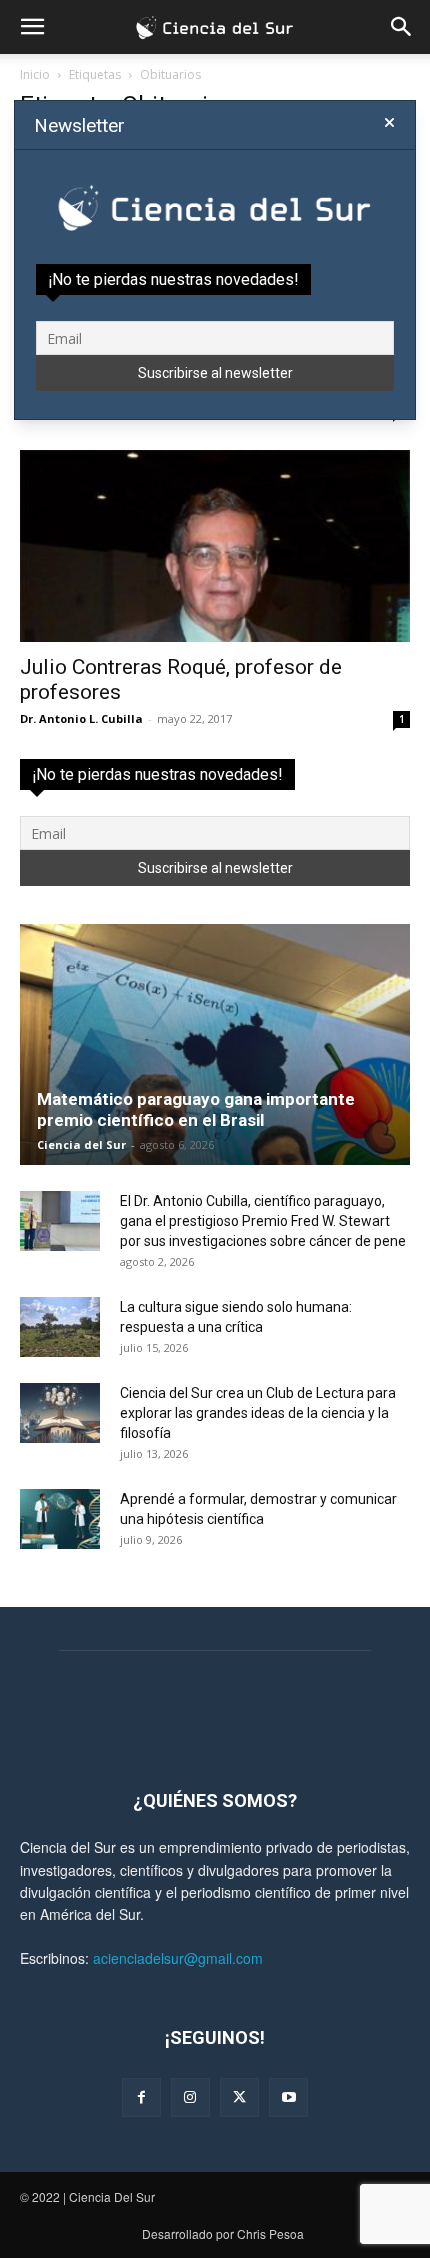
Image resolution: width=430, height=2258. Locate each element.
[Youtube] (288, 2097)
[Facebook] (141, 2097)
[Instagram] (190, 2097)
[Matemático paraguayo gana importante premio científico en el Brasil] (215, 1044)
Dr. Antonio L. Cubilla (81, 718)
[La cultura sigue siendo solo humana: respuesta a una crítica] (60, 1327)
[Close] (389, 123)
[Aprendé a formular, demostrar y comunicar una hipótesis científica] (60, 1519)
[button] (32, 27)
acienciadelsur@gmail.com (178, 1958)
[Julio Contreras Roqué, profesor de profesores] (215, 546)
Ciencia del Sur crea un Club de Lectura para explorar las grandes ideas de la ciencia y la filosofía (258, 1413)
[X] (239, 2097)
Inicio (35, 74)
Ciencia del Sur (81, 1144)
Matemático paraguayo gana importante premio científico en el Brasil (196, 1109)
